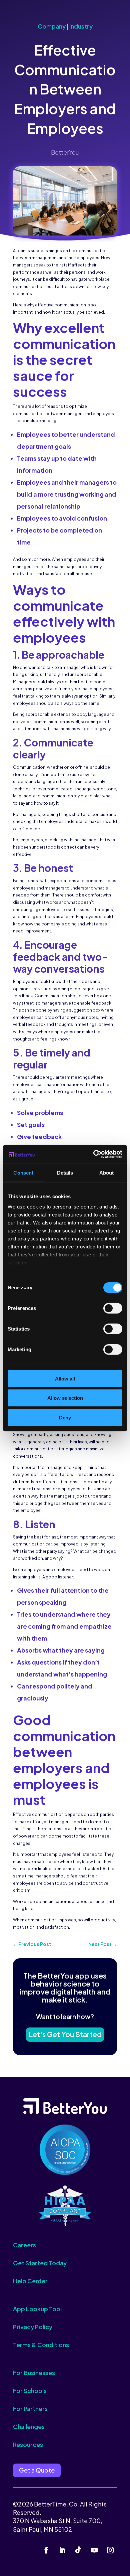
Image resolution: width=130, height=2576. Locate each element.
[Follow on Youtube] (94, 2550)
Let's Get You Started (65, 2034)
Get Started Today (40, 2263)
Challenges (29, 2426)
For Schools (30, 2391)
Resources (28, 2444)
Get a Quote (37, 2470)
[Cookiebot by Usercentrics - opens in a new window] (93, 1154)
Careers (24, 2245)
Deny (65, 1417)
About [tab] (107, 1172)
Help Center (30, 2281)
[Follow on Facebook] (46, 2550)
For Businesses (34, 2373)
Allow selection (65, 1398)
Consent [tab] (23, 1172)
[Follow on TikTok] (78, 2550)
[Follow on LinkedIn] (62, 2550)
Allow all (65, 1378)
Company (52, 26)
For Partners (30, 2409)
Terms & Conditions (41, 2345)
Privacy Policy (33, 2327)
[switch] (113, 1308)
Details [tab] (65, 1172)
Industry (81, 26)
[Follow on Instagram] (110, 2550)
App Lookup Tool (37, 2309)
